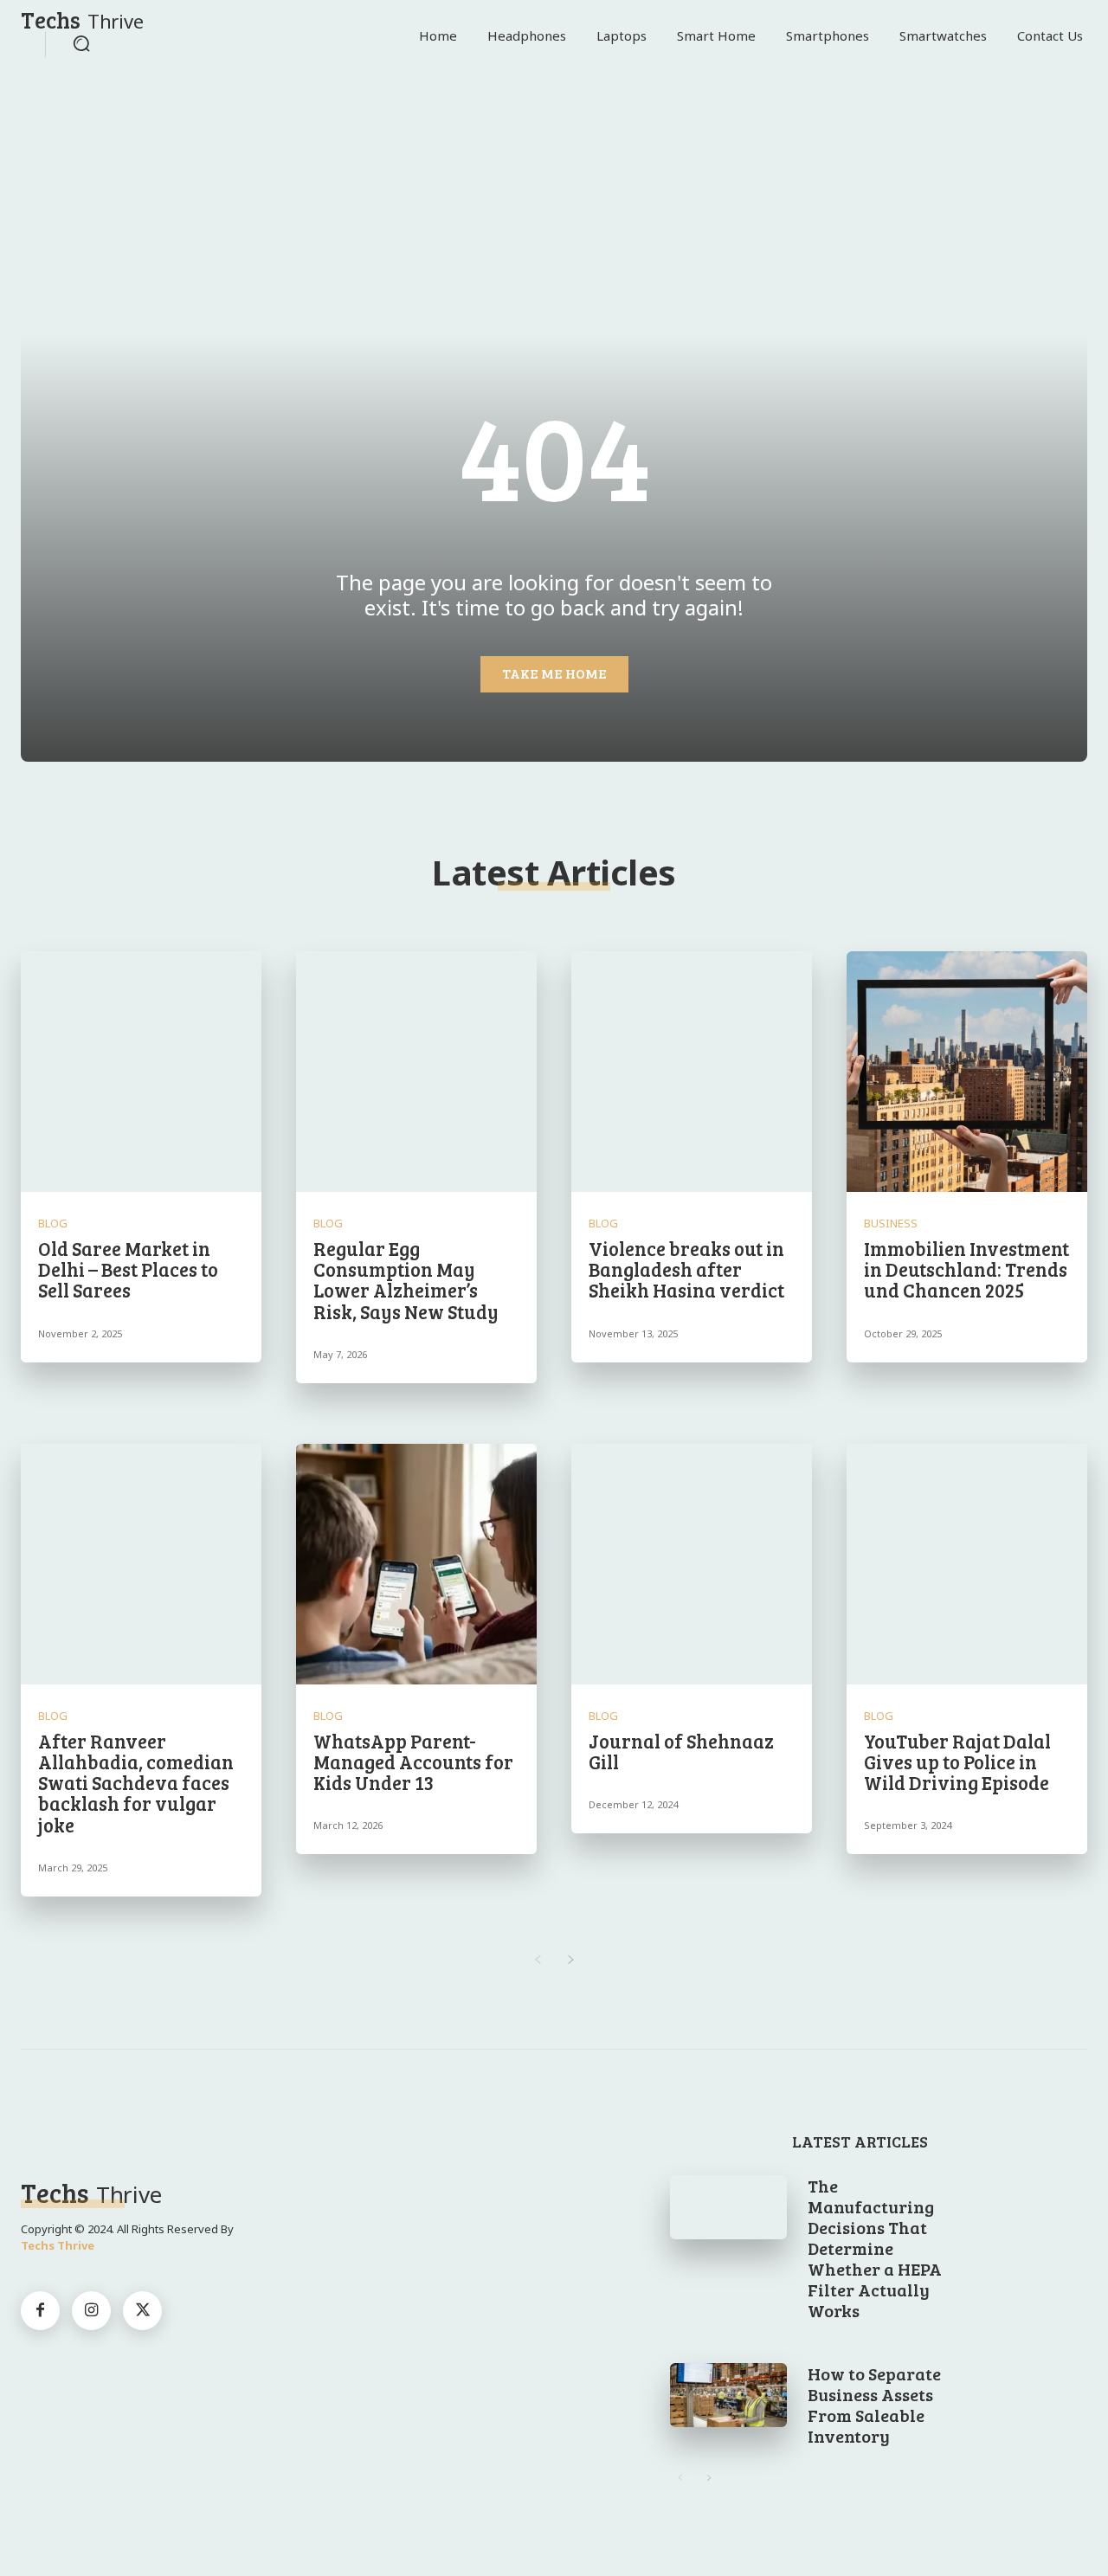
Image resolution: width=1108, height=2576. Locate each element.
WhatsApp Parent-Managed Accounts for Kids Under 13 (413, 1761)
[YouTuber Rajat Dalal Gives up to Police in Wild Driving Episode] (967, 1564)
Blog (53, 1224)
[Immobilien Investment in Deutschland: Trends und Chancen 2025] (967, 1072)
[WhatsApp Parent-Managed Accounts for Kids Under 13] (416, 1564)
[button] (81, 43)
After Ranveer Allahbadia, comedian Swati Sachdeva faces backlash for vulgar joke (136, 1783)
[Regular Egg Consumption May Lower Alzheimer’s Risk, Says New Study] (416, 1072)
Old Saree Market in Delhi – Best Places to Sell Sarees (128, 1269)
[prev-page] (537, 1960)
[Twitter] (142, 2311)
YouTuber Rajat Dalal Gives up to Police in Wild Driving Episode (957, 1761)
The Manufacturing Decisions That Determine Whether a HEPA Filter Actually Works (875, 2248)
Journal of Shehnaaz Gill (681, 1751)
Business (891, 1224)
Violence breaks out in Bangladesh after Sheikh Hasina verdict (686, 1269)
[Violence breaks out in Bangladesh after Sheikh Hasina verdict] (692, 1072)
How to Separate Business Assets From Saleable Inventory (874, 2405)
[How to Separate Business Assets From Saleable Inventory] (729, 2396)
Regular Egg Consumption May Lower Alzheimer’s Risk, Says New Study (406, 1280)
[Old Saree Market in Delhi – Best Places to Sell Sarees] (141, 1072)
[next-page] (571, 1960)
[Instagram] (91, 2311)
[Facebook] (40, 2311)
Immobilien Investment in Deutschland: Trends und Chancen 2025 (966, 1269)
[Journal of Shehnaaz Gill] (692, 1564)
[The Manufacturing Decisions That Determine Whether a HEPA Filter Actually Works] (729, 2208)
